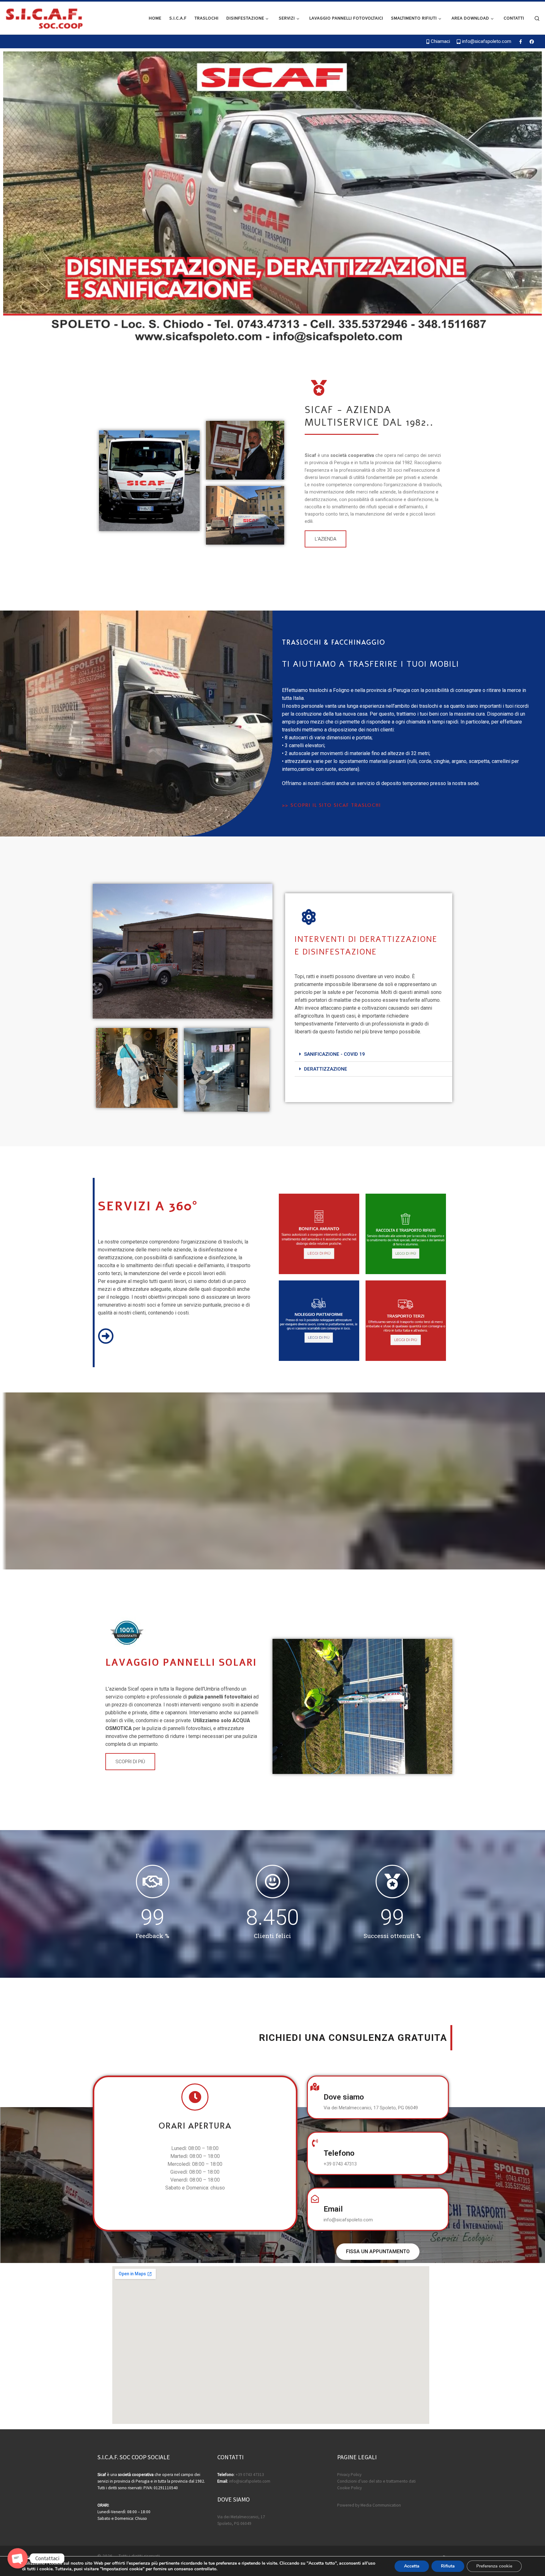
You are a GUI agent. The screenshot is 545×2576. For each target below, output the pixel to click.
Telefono (339, 2153)
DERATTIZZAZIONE (326, 1069)
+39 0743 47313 (250, 2475)
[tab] (373, 1054)
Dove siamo (344, 2097)
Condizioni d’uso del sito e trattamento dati (376, 2481)
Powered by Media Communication (369, 2505)
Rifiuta (448, 2566)
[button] (325, 539)
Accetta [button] (412, 2566)
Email (333, 2209)
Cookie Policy (349, 2488)
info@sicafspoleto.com (250, 2481)
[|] (44, 17)
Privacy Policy (349, 2475)
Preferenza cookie (494, 2566)
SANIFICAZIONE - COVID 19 (334, 1054)
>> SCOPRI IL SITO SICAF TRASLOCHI (331, 805)
